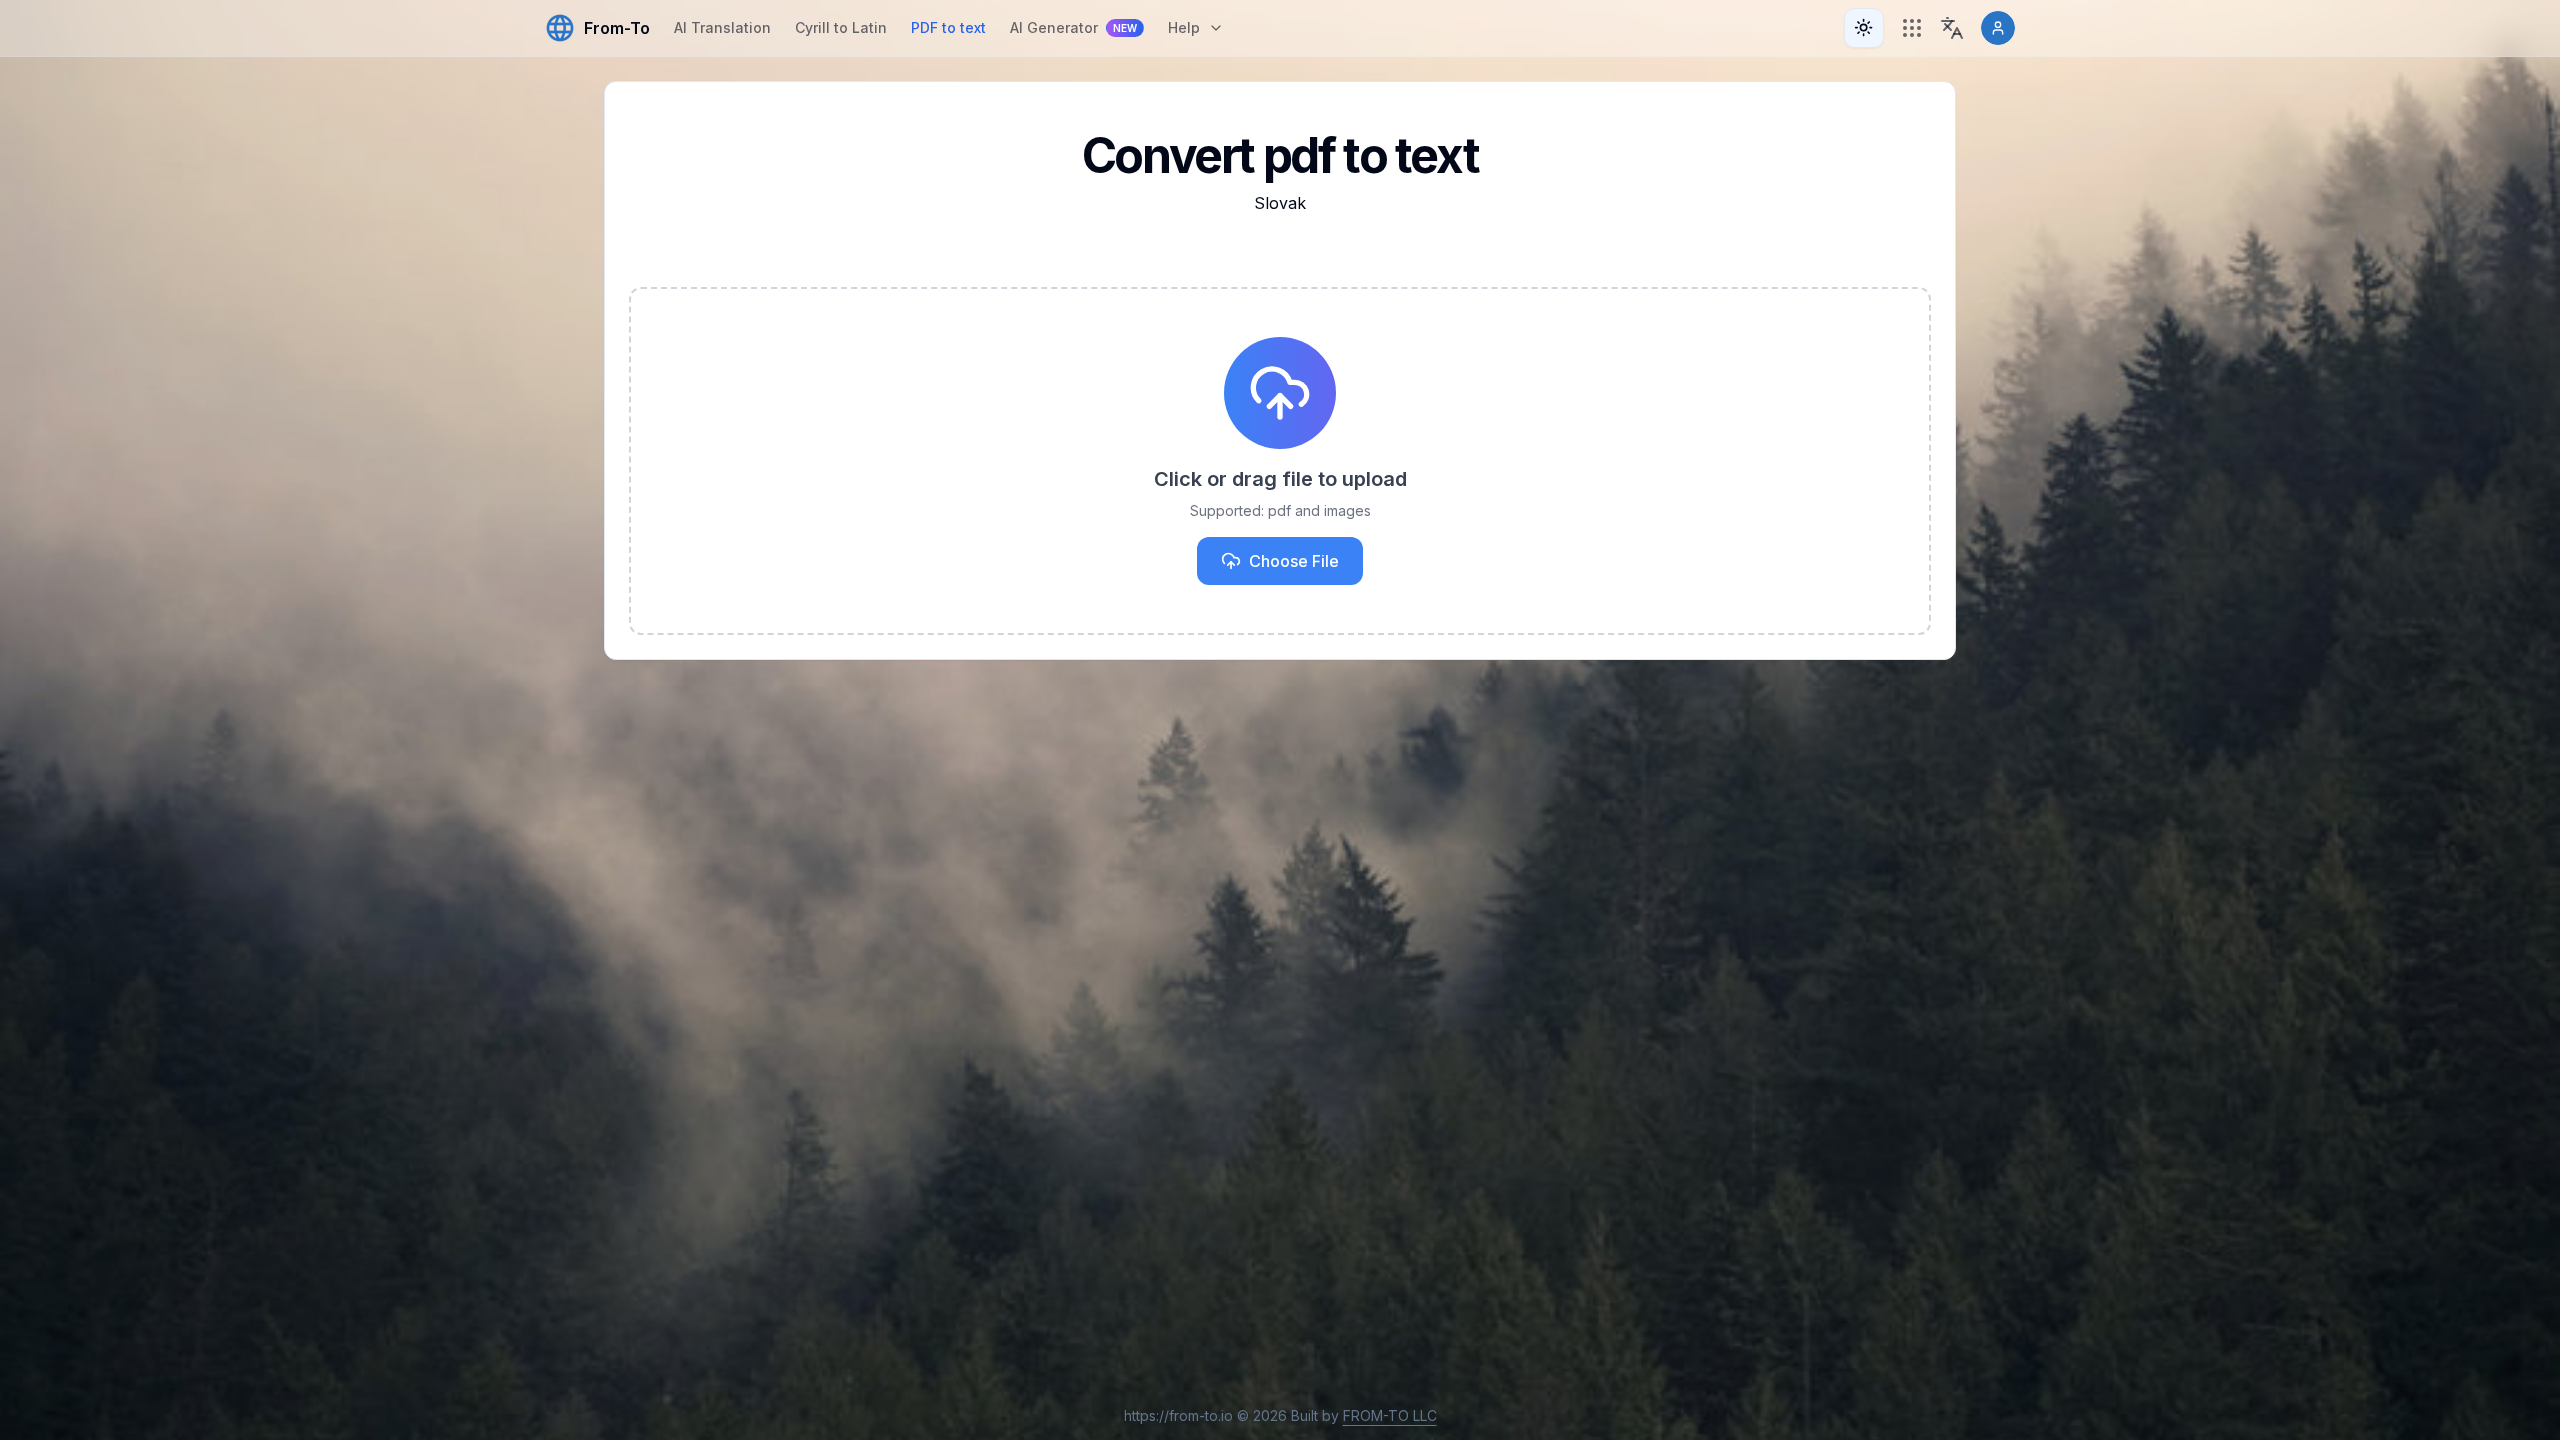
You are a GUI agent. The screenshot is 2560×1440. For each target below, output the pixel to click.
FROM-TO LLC (1390, 1415)
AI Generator (1073, 27)
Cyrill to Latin (841, 27)
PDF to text (948, 27)
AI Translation (722, 27)
